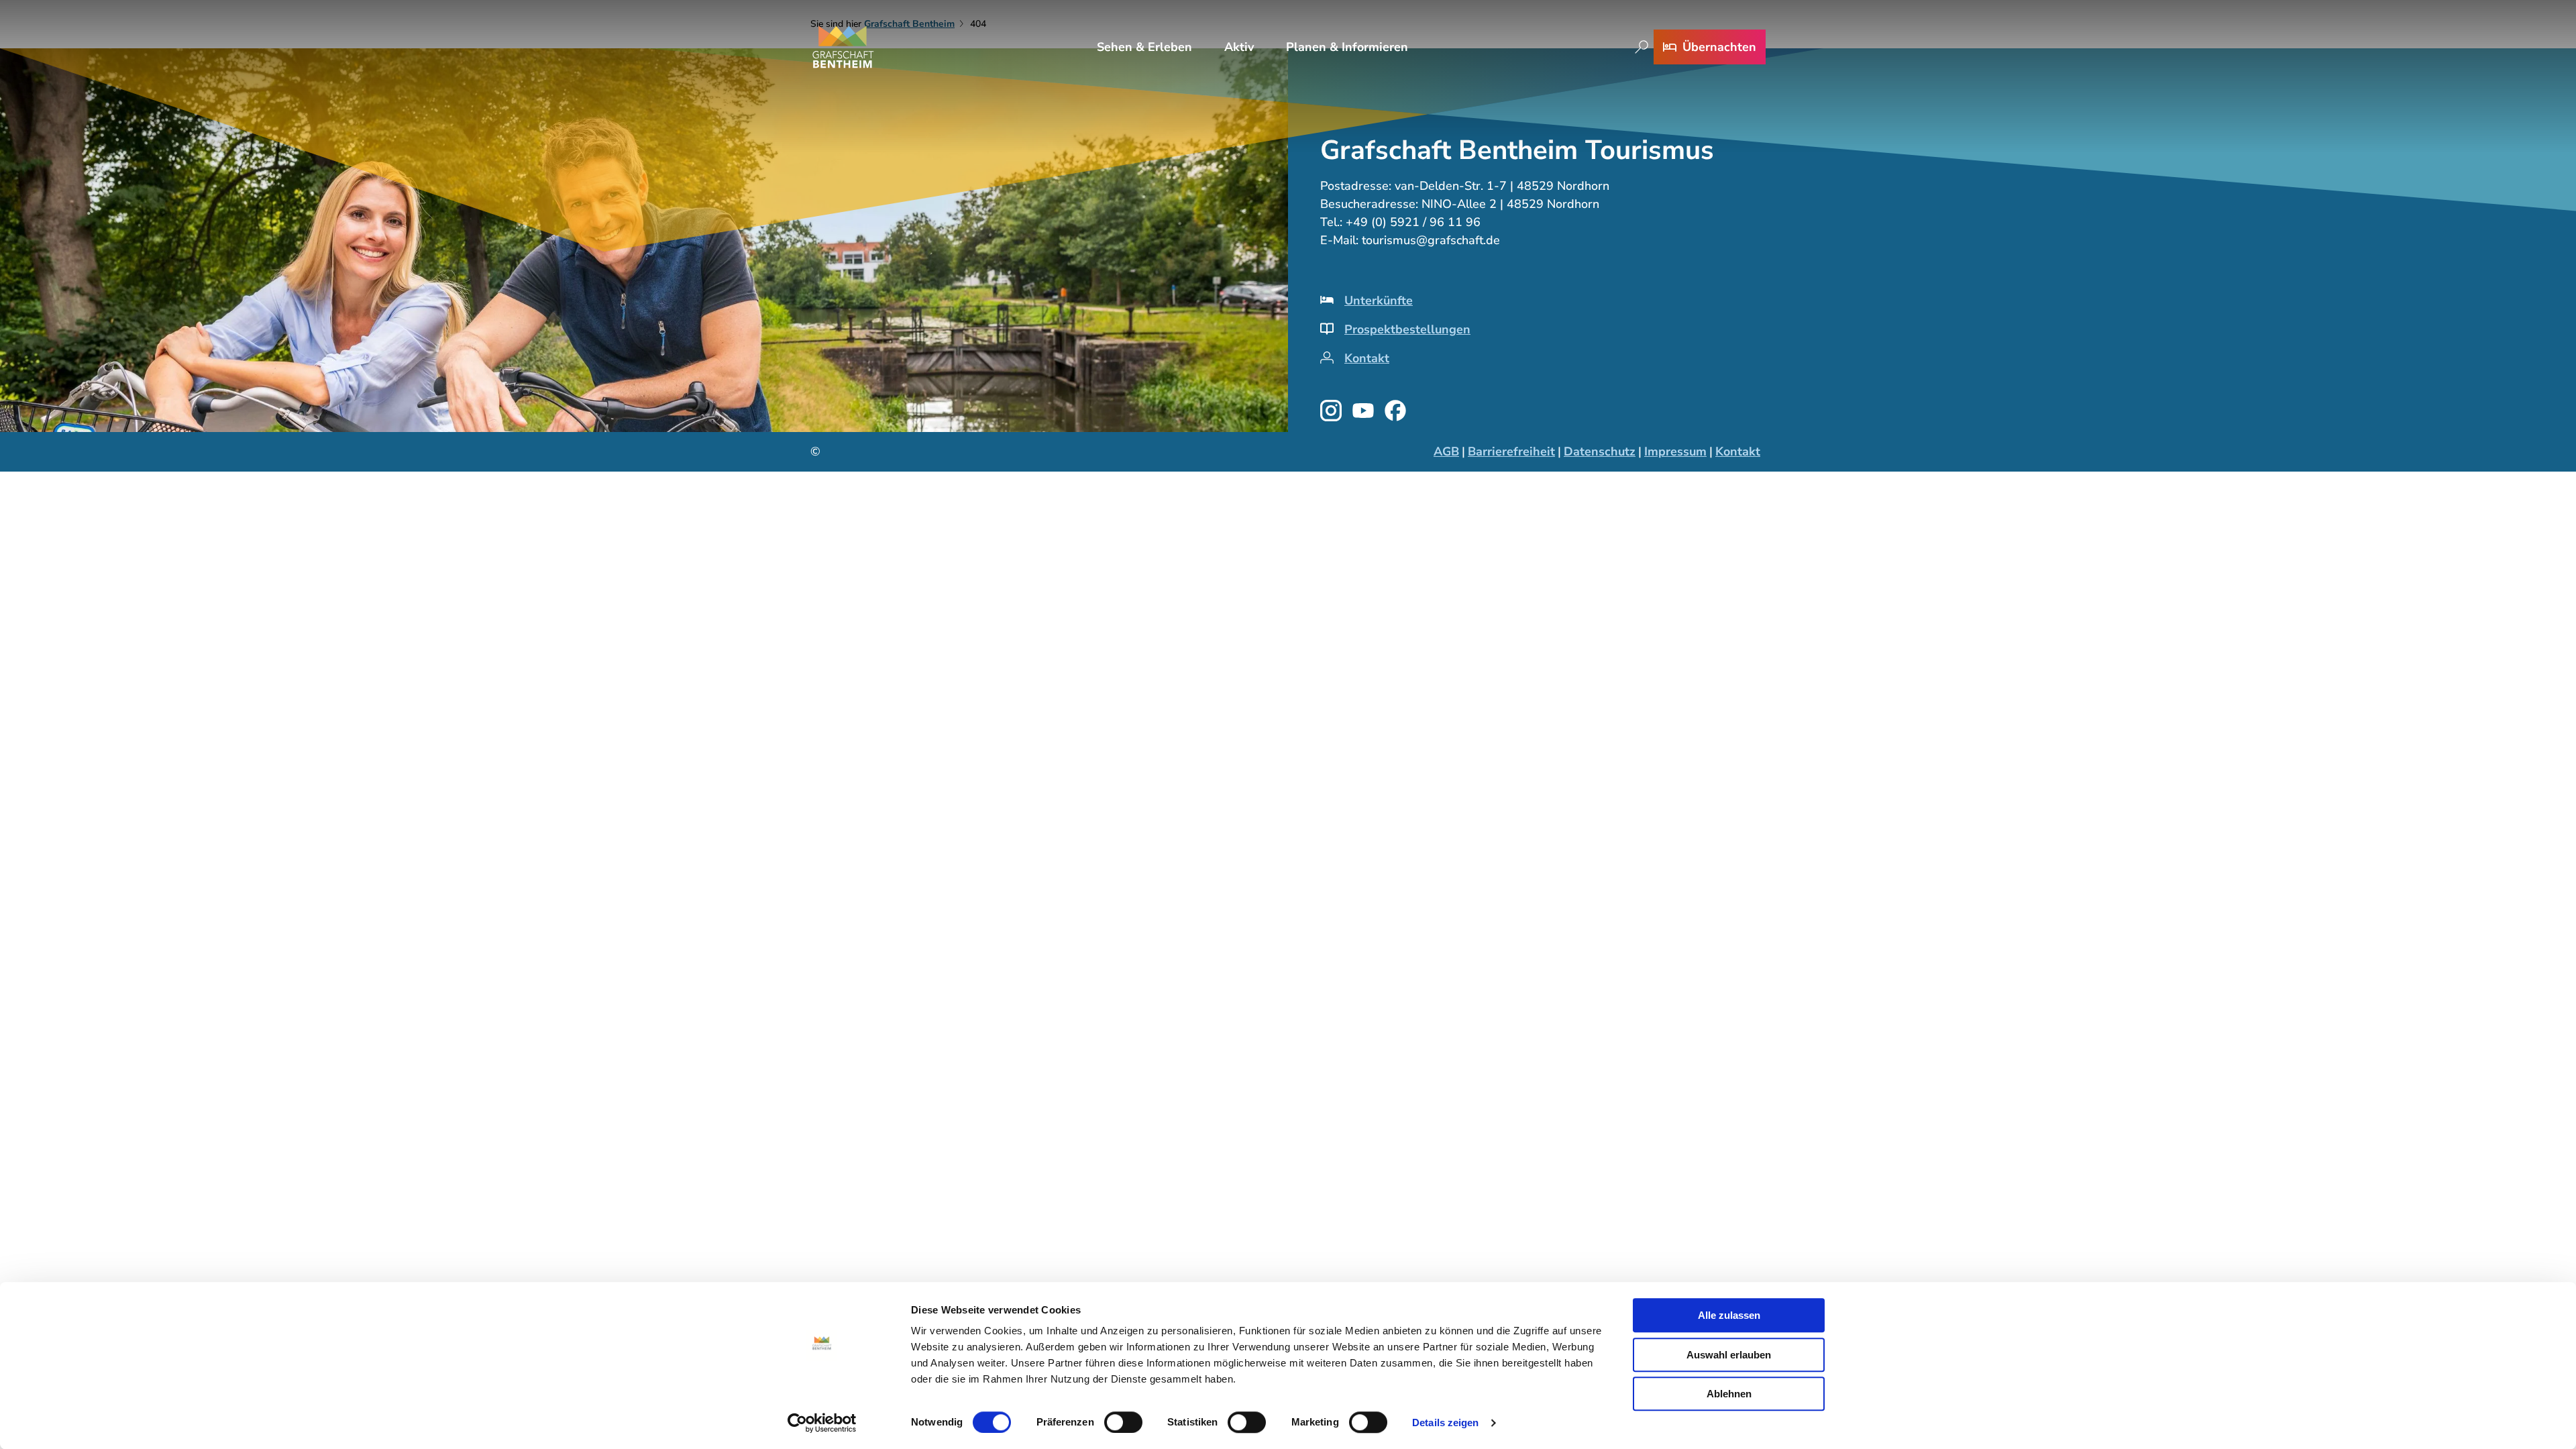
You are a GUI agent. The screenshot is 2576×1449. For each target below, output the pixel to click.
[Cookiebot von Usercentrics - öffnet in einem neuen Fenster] (822, 1423)
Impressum (1675, 451)
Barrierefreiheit (1511, 451)
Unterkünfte (1379, 301)
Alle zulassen (1729, 1315)
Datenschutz (1600, 451)
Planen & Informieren (1347, 47)
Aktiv (1239, 47)
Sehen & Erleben (1144, 47)
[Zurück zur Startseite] (843, 47)
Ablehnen (1729, 1394)
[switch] (1123, 1422)
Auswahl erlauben (1729, 1355)
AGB (1446, 451)
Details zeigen (1445, 1423)
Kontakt (1367, 358)
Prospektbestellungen (1407, 329)
